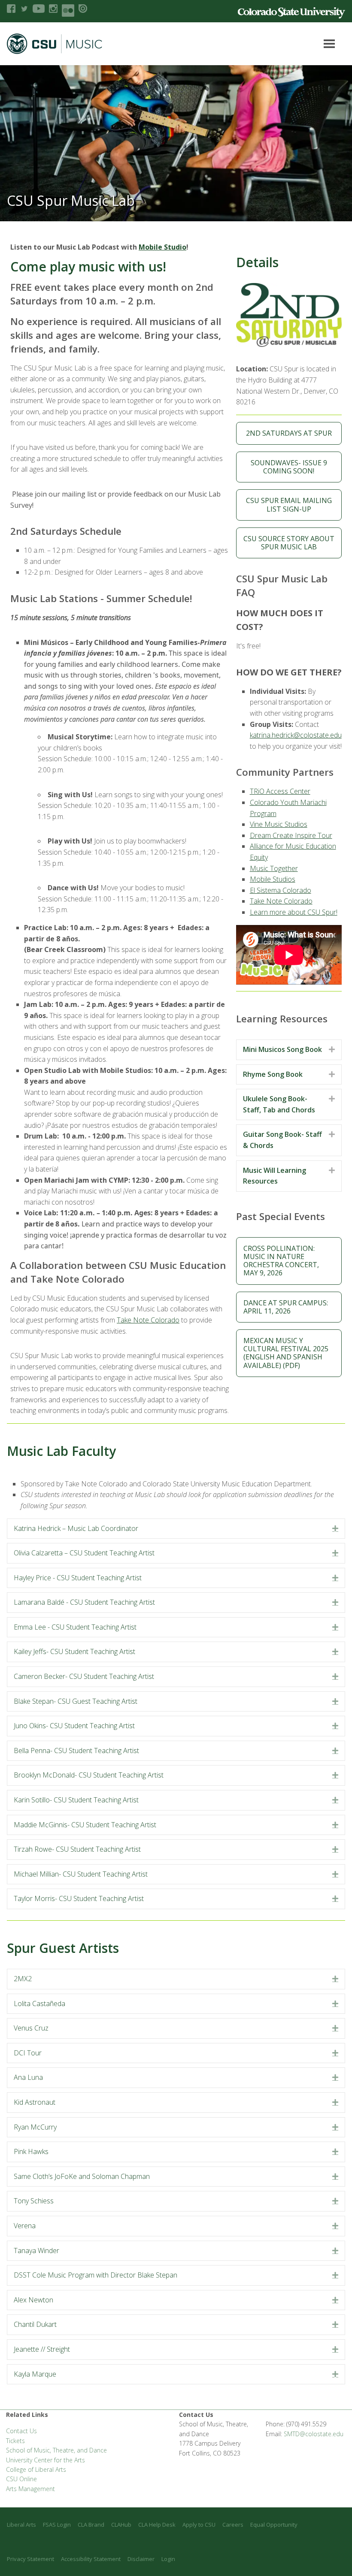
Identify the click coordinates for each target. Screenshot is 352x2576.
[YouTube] (39, 9)
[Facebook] (11, 9)
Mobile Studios (273, 879)
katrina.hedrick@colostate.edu (296, 735)
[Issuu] (83, 9)
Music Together (274, 868)
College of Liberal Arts (36, 2469)
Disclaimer (141, 2559)
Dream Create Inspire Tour (291, 835)
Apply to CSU (199, 2525)
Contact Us (21, 2431)
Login (168, 2559)
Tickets (15, 2441)
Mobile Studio (162, 247)
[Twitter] (24, 9)
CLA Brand (91, 2525)
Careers (233, 2525)
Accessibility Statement (91, 2559)
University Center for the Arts (46, 2460)
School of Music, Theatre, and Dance (56, 2450)
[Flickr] (68, 11)
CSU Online (21, 2479)
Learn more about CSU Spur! (294, 912)
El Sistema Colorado (281, 890)
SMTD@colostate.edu (314, 2434)
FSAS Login (57, 2525)
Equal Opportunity (274, 2525)
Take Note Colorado (148, 1320)
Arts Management (30, 2489)
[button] (335, 1529)
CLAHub (121, 2525)
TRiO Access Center (280, 791)
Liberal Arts (21, 2525)
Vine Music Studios (279, 824)
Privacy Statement (30, 2559)
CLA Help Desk (157, 2525)
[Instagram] (53, 9)
